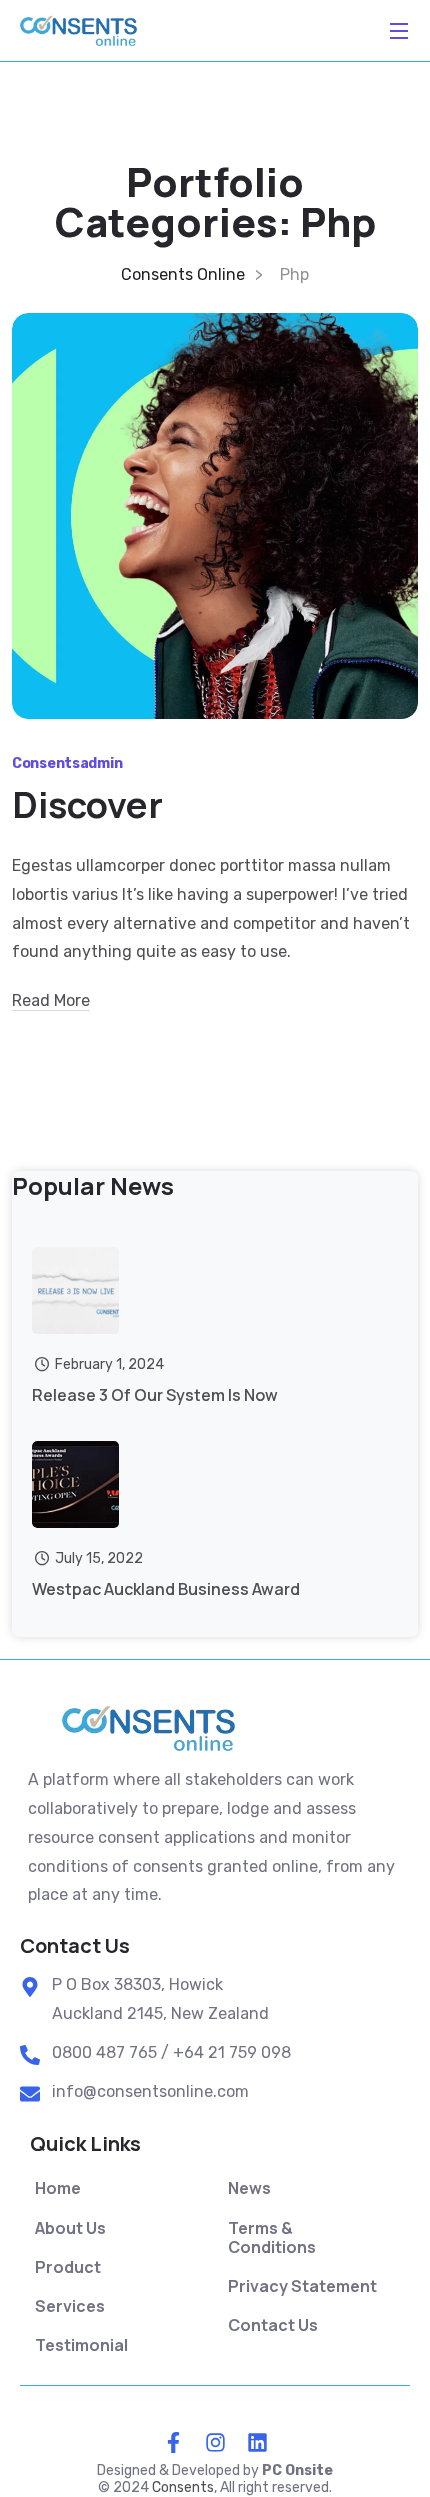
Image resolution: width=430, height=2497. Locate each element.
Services (70, 2306)
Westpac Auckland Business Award (166, 1589)
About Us (70, 2228)
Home (58, 2188)
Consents (183, 2487)
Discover (87, 804)
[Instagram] (215, 2442)
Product (68, 2267)
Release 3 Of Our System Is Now (155, 1395)
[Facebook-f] (173, 2442)
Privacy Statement (302, 2286)
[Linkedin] (257, 2442)
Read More (51, 1000)
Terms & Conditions (272, 2238)
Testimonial (81, 2345)
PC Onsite (297, 2470)
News (249, 2188)
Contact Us (273, 2325)
